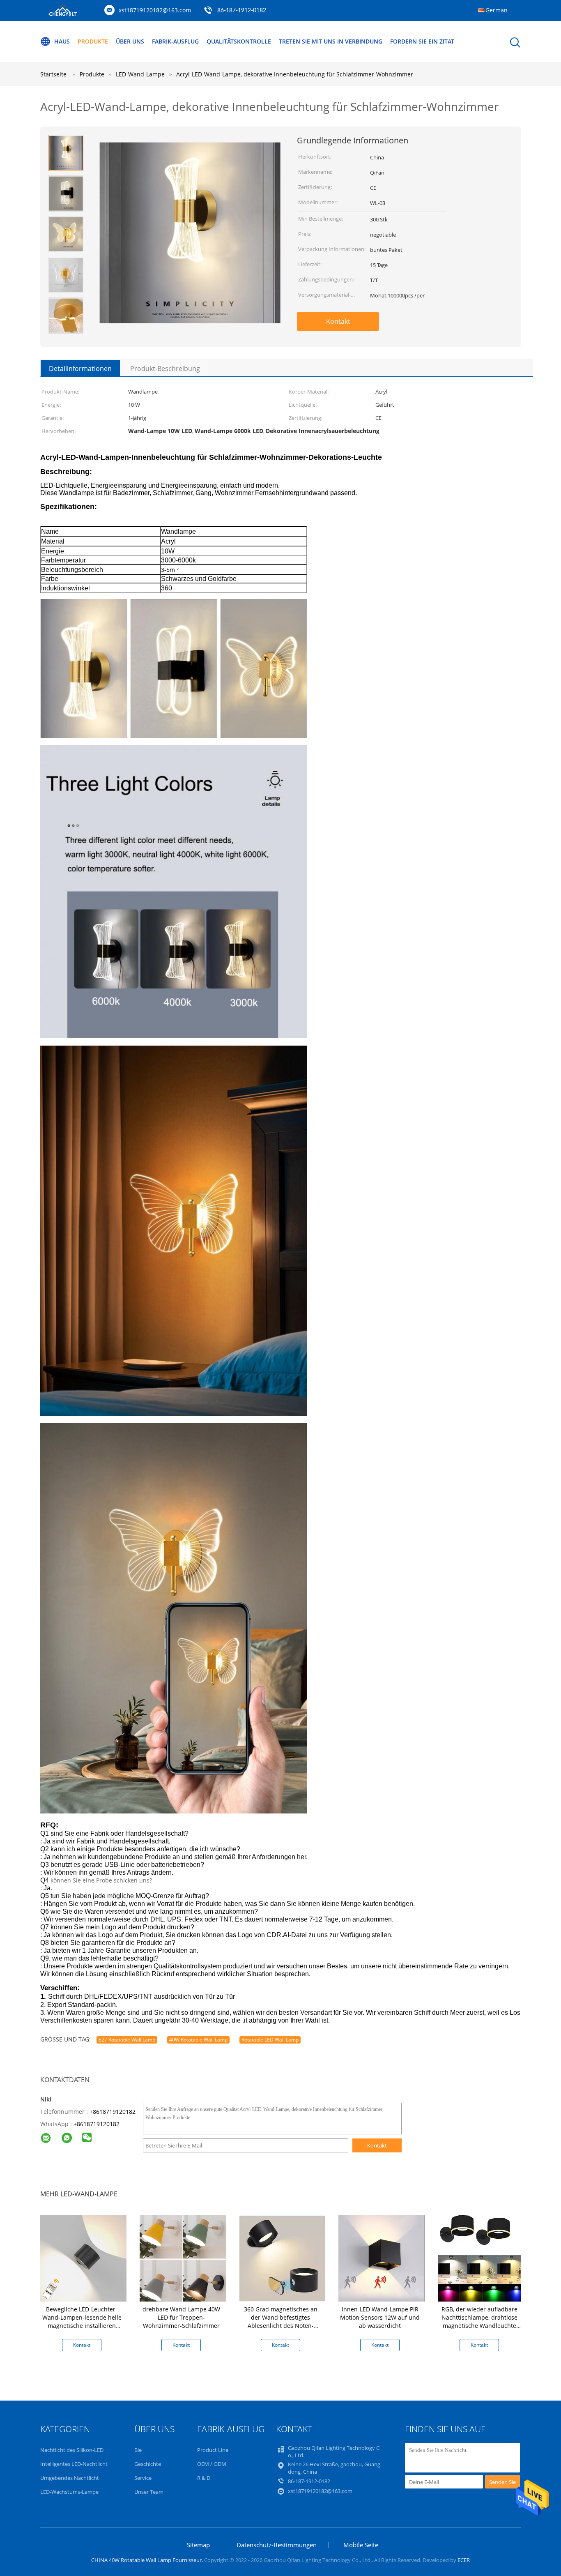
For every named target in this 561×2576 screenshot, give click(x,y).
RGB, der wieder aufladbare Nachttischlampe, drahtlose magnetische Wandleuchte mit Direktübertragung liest (479, 2321)
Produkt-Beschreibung (165, 369)
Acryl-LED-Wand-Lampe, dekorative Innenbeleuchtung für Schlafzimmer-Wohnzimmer (295, 74)
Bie (138, 2450)
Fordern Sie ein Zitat (422, 41)
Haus (62, 41)
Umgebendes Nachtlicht (70, 2478)
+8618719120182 (113, 2112)
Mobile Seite (361, 2545)
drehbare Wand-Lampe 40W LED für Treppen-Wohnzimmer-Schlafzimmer (181, 2317)
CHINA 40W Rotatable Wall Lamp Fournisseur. (148, 2560)
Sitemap (198, 2545)
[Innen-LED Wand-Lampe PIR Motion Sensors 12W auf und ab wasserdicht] (382, 2258)
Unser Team (149, 2492)
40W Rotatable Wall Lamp (198, 2040)
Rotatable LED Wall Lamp (270, 2040)
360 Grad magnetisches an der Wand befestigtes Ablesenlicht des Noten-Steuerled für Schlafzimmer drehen (281, 2326)
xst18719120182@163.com (155, 10)
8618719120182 (98, 2124)
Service (143, 2478)
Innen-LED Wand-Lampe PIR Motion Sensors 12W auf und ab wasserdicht (380, 2317)
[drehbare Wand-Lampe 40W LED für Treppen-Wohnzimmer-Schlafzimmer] (183, 2258)
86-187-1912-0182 (242, 11)
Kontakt (338, 321)
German (497, 10)
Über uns (130, 41)
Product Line (213, 2450)
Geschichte (148, 2464)
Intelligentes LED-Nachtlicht (74, 2464)
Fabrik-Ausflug (175, 41)
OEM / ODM (212, 2464)
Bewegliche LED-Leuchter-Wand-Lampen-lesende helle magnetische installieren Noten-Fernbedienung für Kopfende (82, 2326)
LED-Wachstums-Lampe (69, 2492)
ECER (464, 2560)
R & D (204, 2478)
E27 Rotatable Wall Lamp (127, 2040)
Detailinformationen (80, 369)
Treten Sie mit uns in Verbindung (331, 41)
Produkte (93, 41)
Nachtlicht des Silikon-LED (72, 2450)
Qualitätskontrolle (239, 41)
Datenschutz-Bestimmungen (277, 2545)
